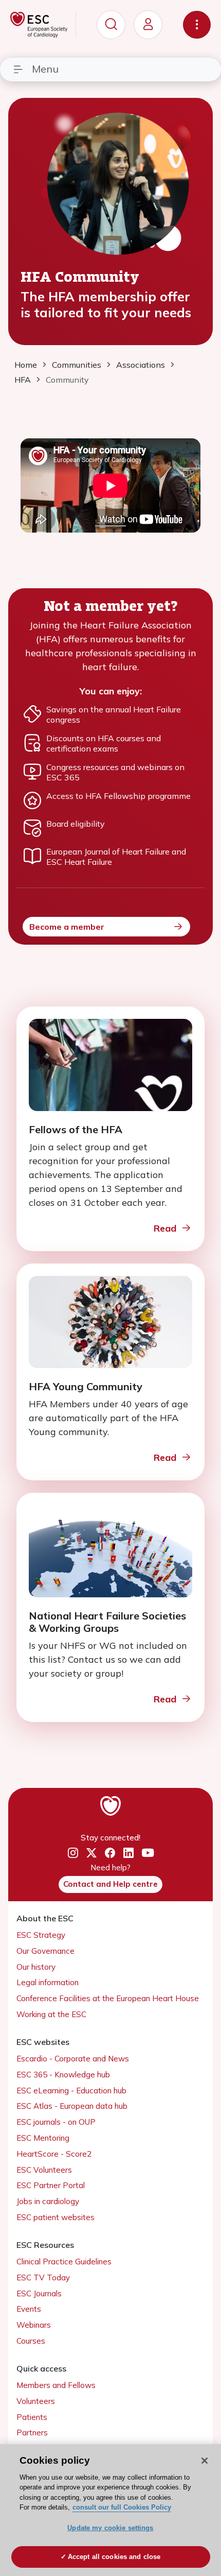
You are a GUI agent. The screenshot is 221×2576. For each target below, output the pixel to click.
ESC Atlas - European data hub (72, 2106)
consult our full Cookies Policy (122, 2507)
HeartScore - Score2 (54, 2154)
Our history (36, 1967)
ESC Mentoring (43, 2138)
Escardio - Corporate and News (73, 2059)
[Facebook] (110, 1853)
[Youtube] (148, 1853)
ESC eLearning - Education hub (71, 2091)
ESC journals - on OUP (56, 2122)
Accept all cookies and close (114, 2557)
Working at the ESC (51, 2014)
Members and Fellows (56, 2385)
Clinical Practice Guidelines (64, 2262)
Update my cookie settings (110, 2528)
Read (165, 1228)
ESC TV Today (43, 2278)
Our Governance (45, 1951)
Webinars (34, 2325)
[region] (110, 2510)
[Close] (205, 2461)
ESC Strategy (41, 1935)
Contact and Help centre (110, 1884)
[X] (91, 1853)
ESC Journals (39, 2293)
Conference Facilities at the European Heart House (108, 1998)
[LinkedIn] (128, 1853)
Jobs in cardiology (48, 2201)
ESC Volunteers (44, 2170)
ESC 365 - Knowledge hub (63, 2075)
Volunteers (36, 2401)
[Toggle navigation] (197, 25)
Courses (31, 2341)
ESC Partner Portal (51, 2185)
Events (29, 2309)
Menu (45, 69)
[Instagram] (73, 1853)
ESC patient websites (56, 2217)
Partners (32, 2433)
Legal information (48, 1982)
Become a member (67, 927)
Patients (32, 2417)
